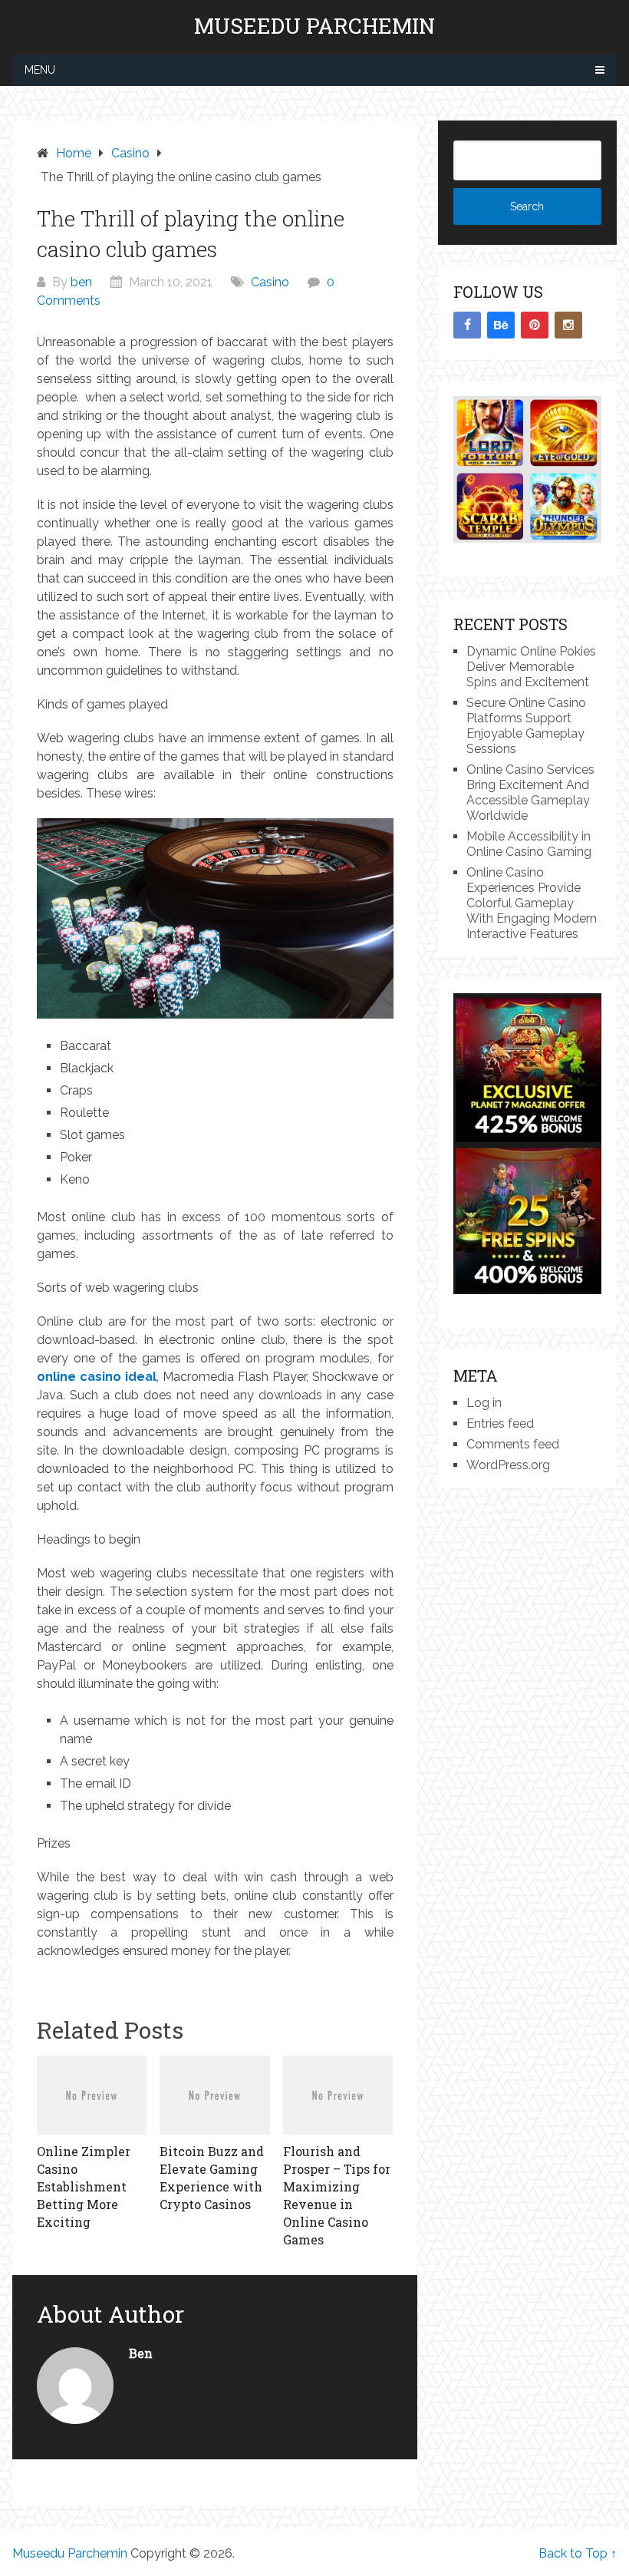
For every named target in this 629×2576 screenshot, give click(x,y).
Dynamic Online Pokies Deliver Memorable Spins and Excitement (531, 667)
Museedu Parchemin (314, 26)
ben (81, 282)
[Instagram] (568, 325)
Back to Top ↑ (578, 2553)
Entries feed (500, 1423)
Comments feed (513, 1444)
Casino (270, 282)
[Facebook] (467, 325)
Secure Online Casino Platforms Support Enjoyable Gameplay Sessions (526, 726)
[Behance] (501, 325)
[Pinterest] (535, 325)
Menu (40, 70)
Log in (484, 1403)
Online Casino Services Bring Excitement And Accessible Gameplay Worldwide (530, 793)
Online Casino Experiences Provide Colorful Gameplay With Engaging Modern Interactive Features (532, 903)
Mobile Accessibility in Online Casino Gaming (529, 844)
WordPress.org (508, 1465)
